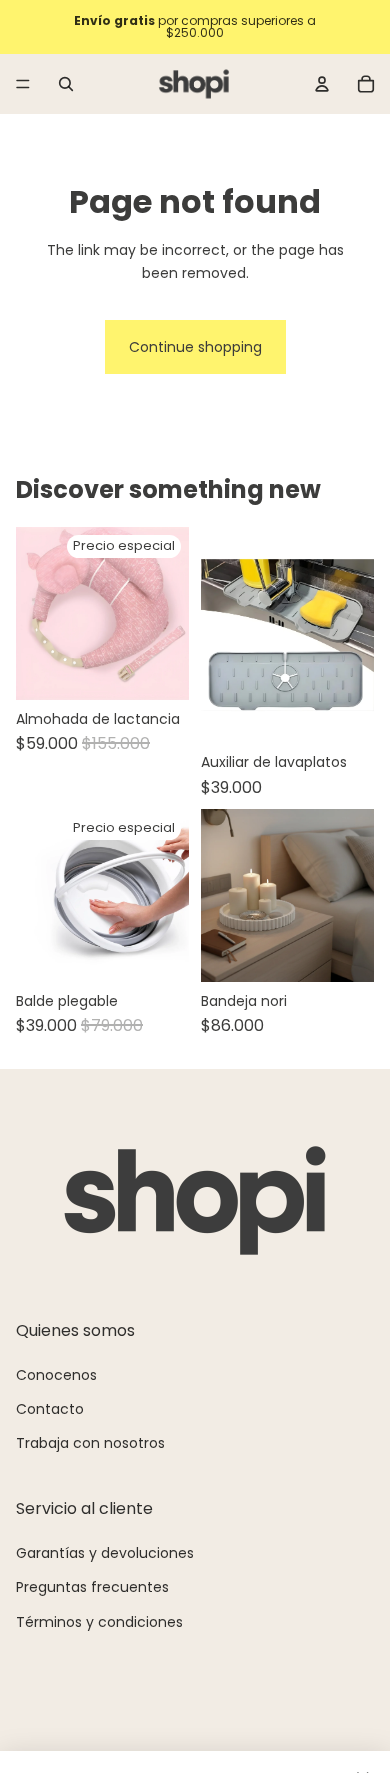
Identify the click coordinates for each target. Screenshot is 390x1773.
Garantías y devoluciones (105, 1553)
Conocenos (56, 1375)
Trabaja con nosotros (90, 1443)
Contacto (50, 1409)
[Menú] (23, 84)
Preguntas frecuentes (92, 1587)
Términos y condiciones (99, 1622)
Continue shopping (195, 347)
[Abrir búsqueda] (66, 84)
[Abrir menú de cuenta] (322, 84)
